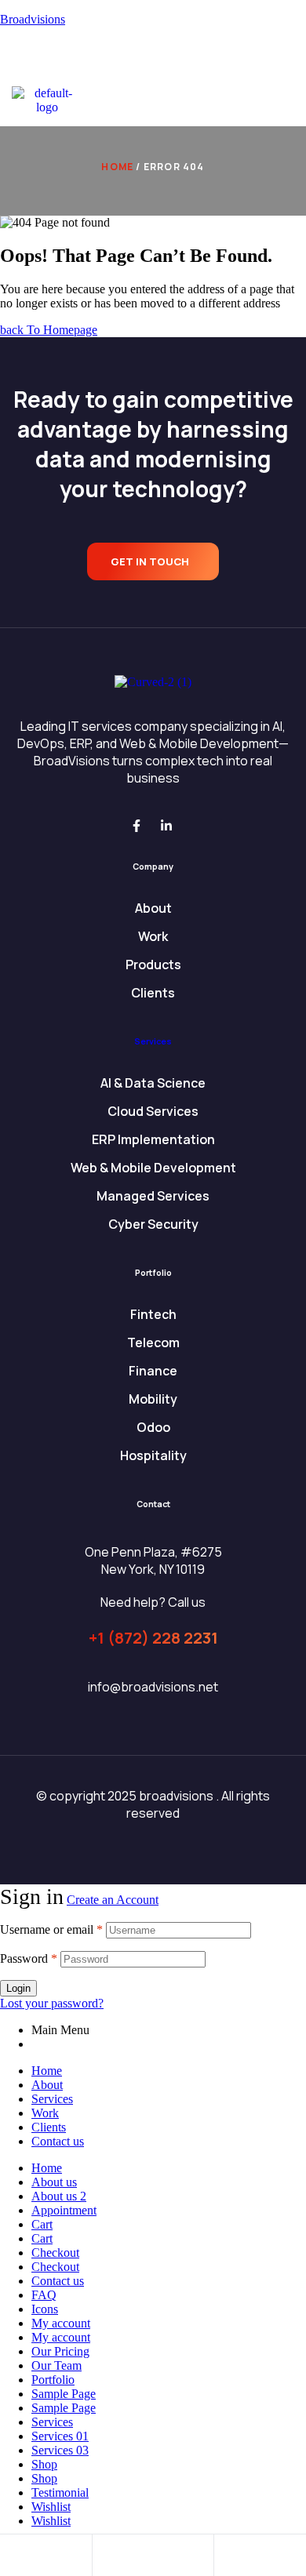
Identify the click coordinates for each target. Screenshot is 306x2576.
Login (18, 1988)
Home (117, 167)
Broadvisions (33, 19)
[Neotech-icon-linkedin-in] (168, 59)
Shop (44, 2464)
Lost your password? (52, 2003)
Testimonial (60, 2492)
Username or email (51, 1929)
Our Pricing (60, 2351)
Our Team (56, 2365)
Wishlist (51, 2507)
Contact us (58, 2141)
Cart (42, 2224)
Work (45, 2113)
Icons (45, 2309)
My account (61, 2323)
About (47, 2085)
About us (54, 2182)
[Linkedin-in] (166, 826)
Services (153, 1041)
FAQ (44, 2295)
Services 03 (60, 2450)
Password (29, 1958)
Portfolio (53, 2380)
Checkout (55, 2253)
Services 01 (60, 2436)
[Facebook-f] (137, 826)
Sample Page (64, 2394)
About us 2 (59, 2196)
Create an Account (113, 1900)
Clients (49, 2127)
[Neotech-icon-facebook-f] (138, 59)
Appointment (64, 2210)
